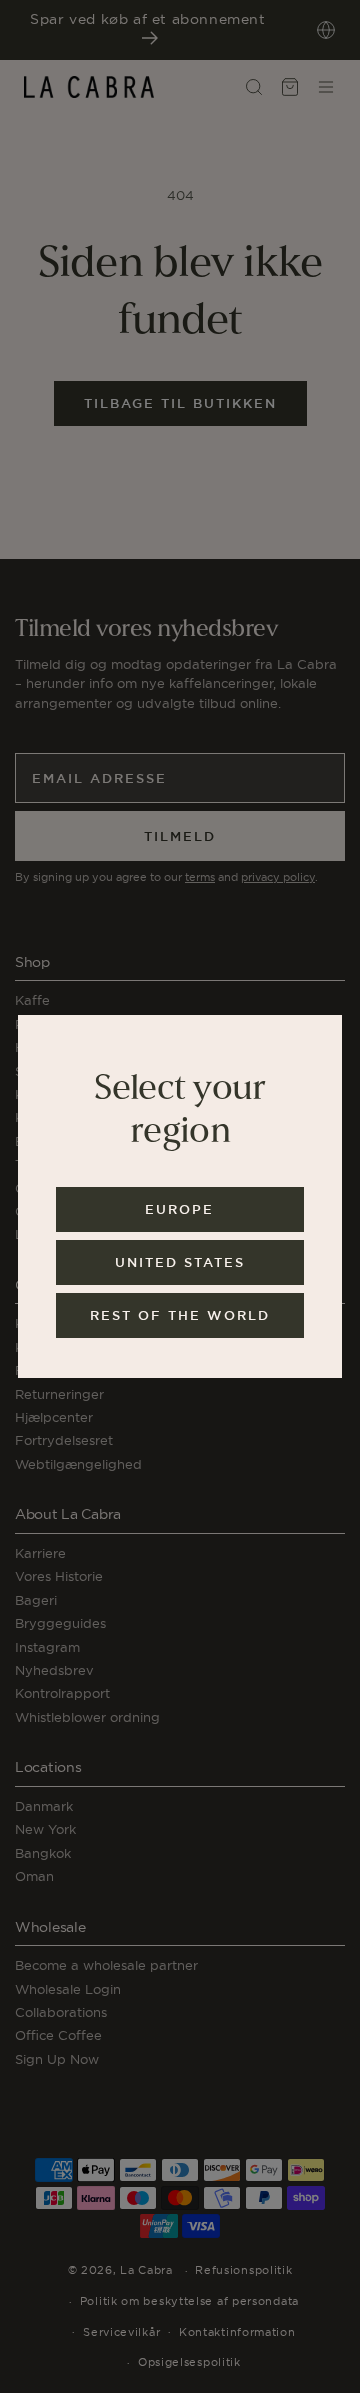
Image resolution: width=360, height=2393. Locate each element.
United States (180, 1262)
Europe (179, 1209)
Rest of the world (180, 1315)
